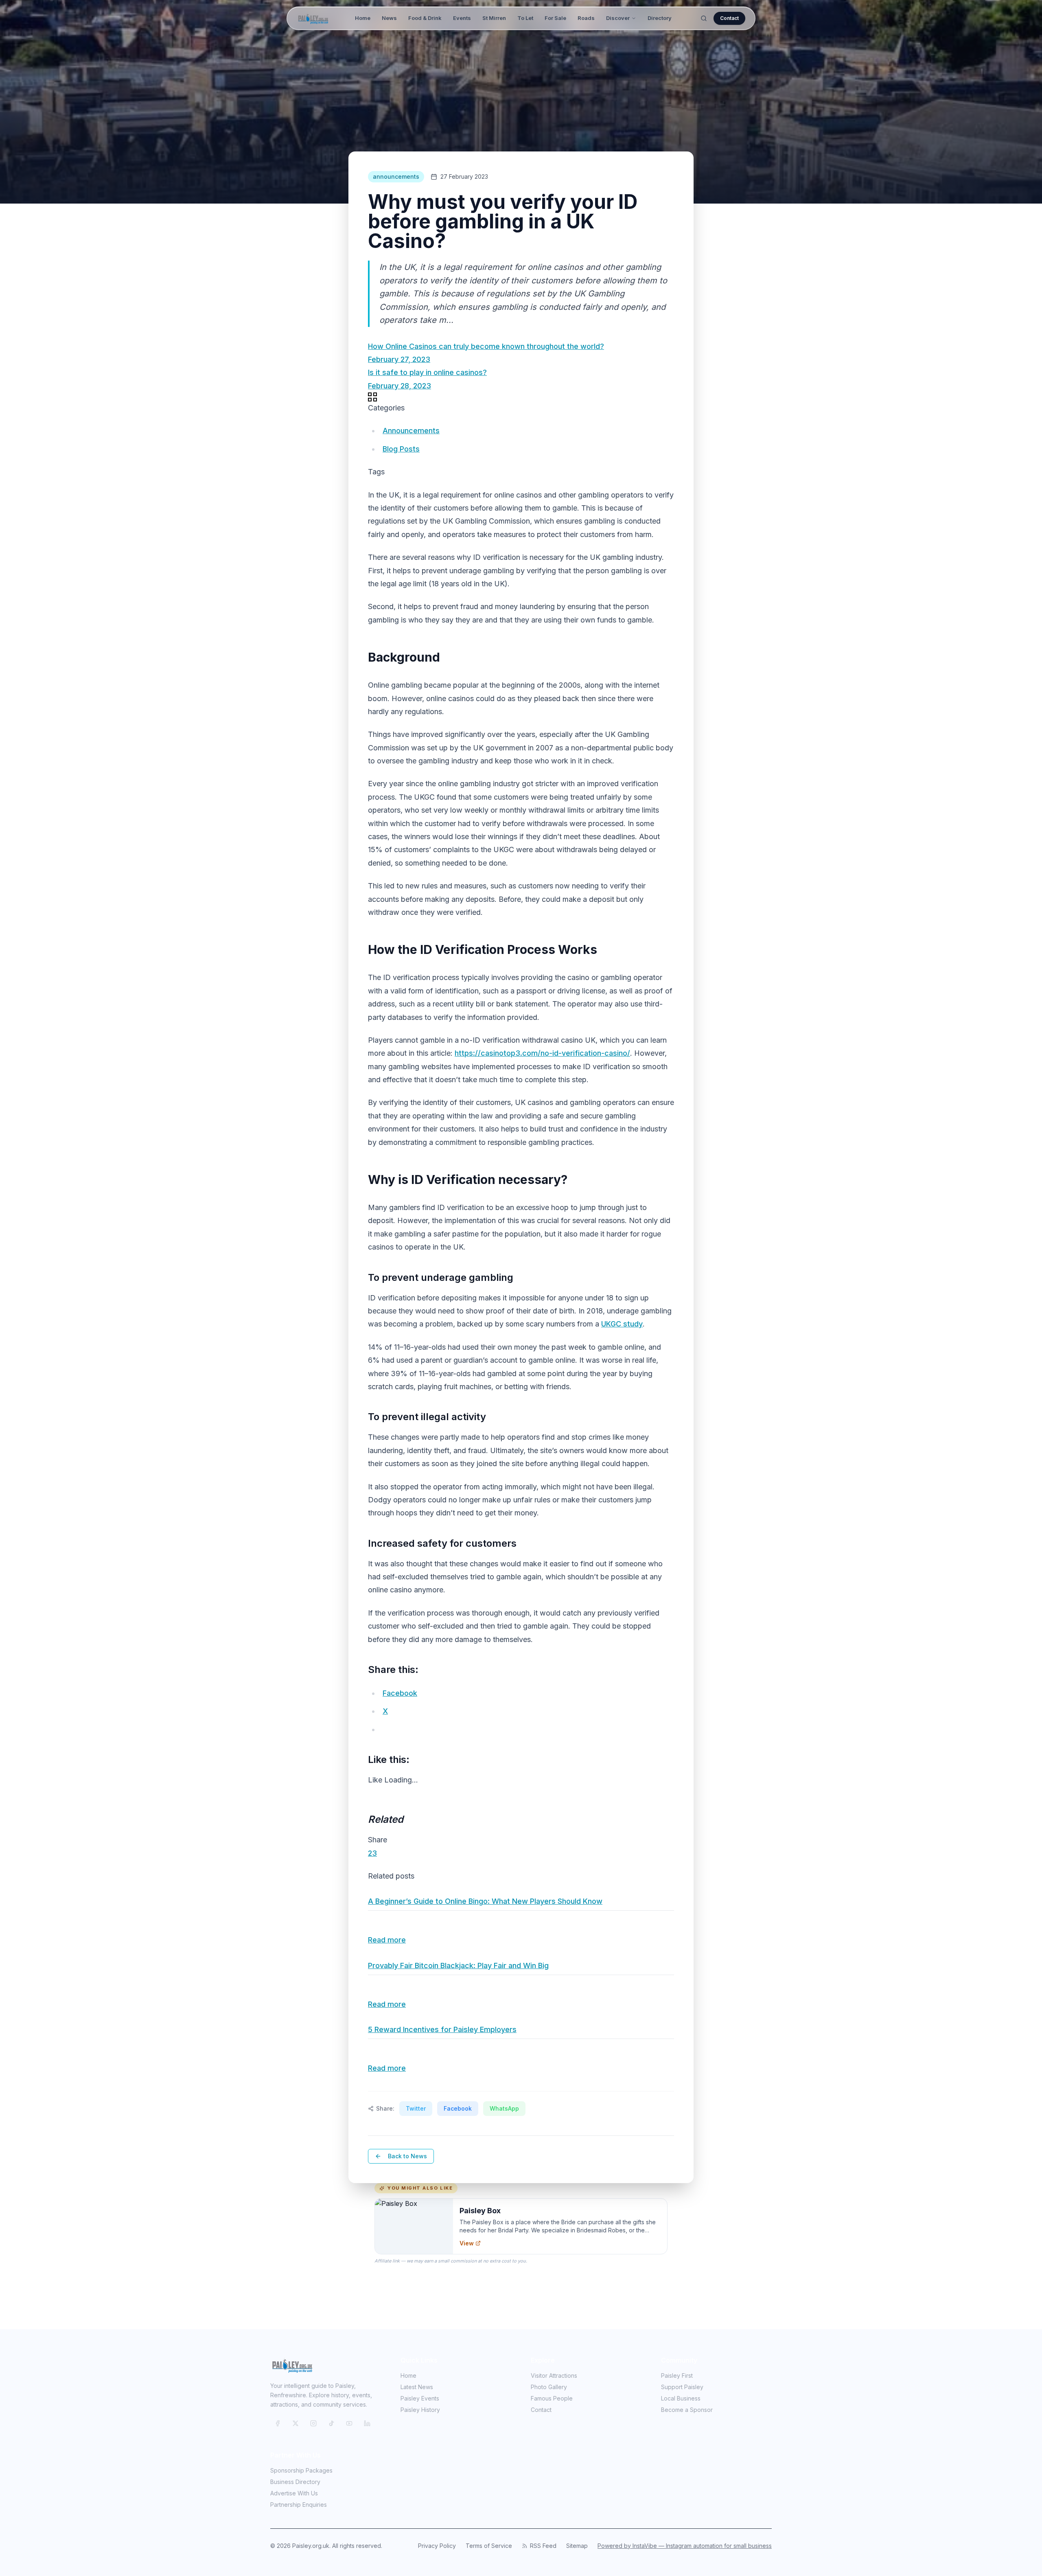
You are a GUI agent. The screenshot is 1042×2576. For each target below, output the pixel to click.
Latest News (417, 2387)
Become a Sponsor (687, 2410)
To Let (525, 18)
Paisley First (677, 2375)
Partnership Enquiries (299, 2505)
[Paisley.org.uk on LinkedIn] (367, 2423)
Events (462, 18)
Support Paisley (682, 2387)
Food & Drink (425, 18)
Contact (729, 18)
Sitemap (577, 2546)
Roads (586, 18)
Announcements (411, 431)
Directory (660, 18)
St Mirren (494, 18)
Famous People (552, 2398)
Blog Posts (401, 449)
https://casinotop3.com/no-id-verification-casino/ (542, 1053)
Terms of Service (489, 2546)
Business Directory (295, 2482)
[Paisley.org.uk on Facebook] (278, 2423)
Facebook (458, 2108)
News (389, 18)
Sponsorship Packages (301, 2470)
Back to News (407, 2156)
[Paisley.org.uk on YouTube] (349, 2423)
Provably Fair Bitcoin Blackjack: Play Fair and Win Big (458, 1965)
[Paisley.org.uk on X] (296, 2423)
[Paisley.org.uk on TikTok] (331, 2423)
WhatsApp (504, 2108)
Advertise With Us (294, 2493)
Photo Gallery (549, 2387)
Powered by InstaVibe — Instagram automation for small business (685, 2546)
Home (363, 18)
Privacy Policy (437, 2546)
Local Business (681, 2398)
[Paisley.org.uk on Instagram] (313, 2423)
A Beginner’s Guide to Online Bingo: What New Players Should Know (485, 1901)
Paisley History (420, 2410)
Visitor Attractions (554, 2375)
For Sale (555, 18)
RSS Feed (543, 2546)
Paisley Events (420, 2398)
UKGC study (622, 1324)
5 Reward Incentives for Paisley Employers (442, 2029)
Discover (618, 18)
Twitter (416, 2108)
